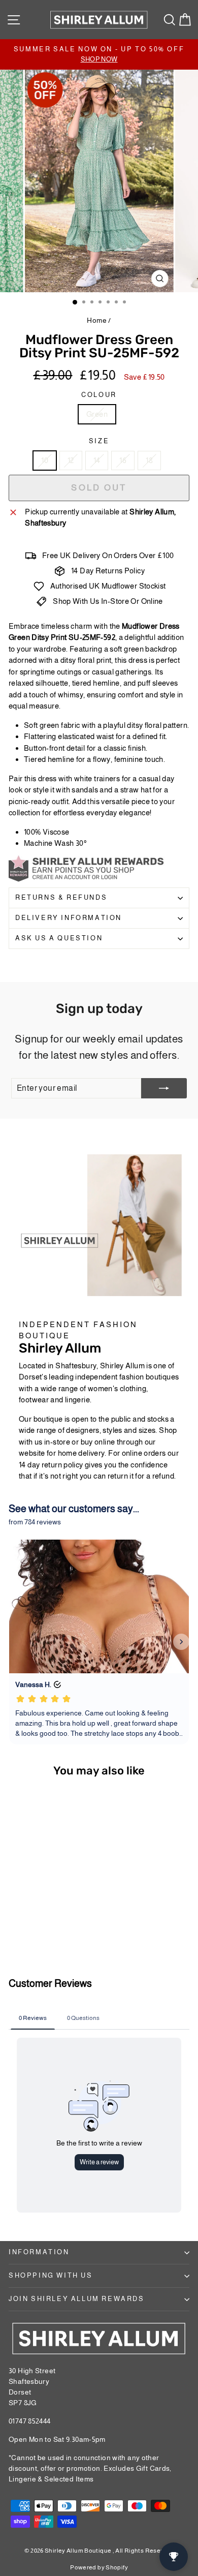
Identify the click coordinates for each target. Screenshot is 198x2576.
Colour (99, 395)
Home (97, 320)
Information (39, 2252)
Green (97, 414)
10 (45, 460)
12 (71, 460)
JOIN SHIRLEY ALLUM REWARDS (77, 2299)
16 (123, 460)
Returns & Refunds (61, 897)
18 (149, 460)
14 (97, 460)
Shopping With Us (51, 2275)
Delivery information (69, 918)
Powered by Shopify (99, 2567)
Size (99, 441)
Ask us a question (59, 938)
